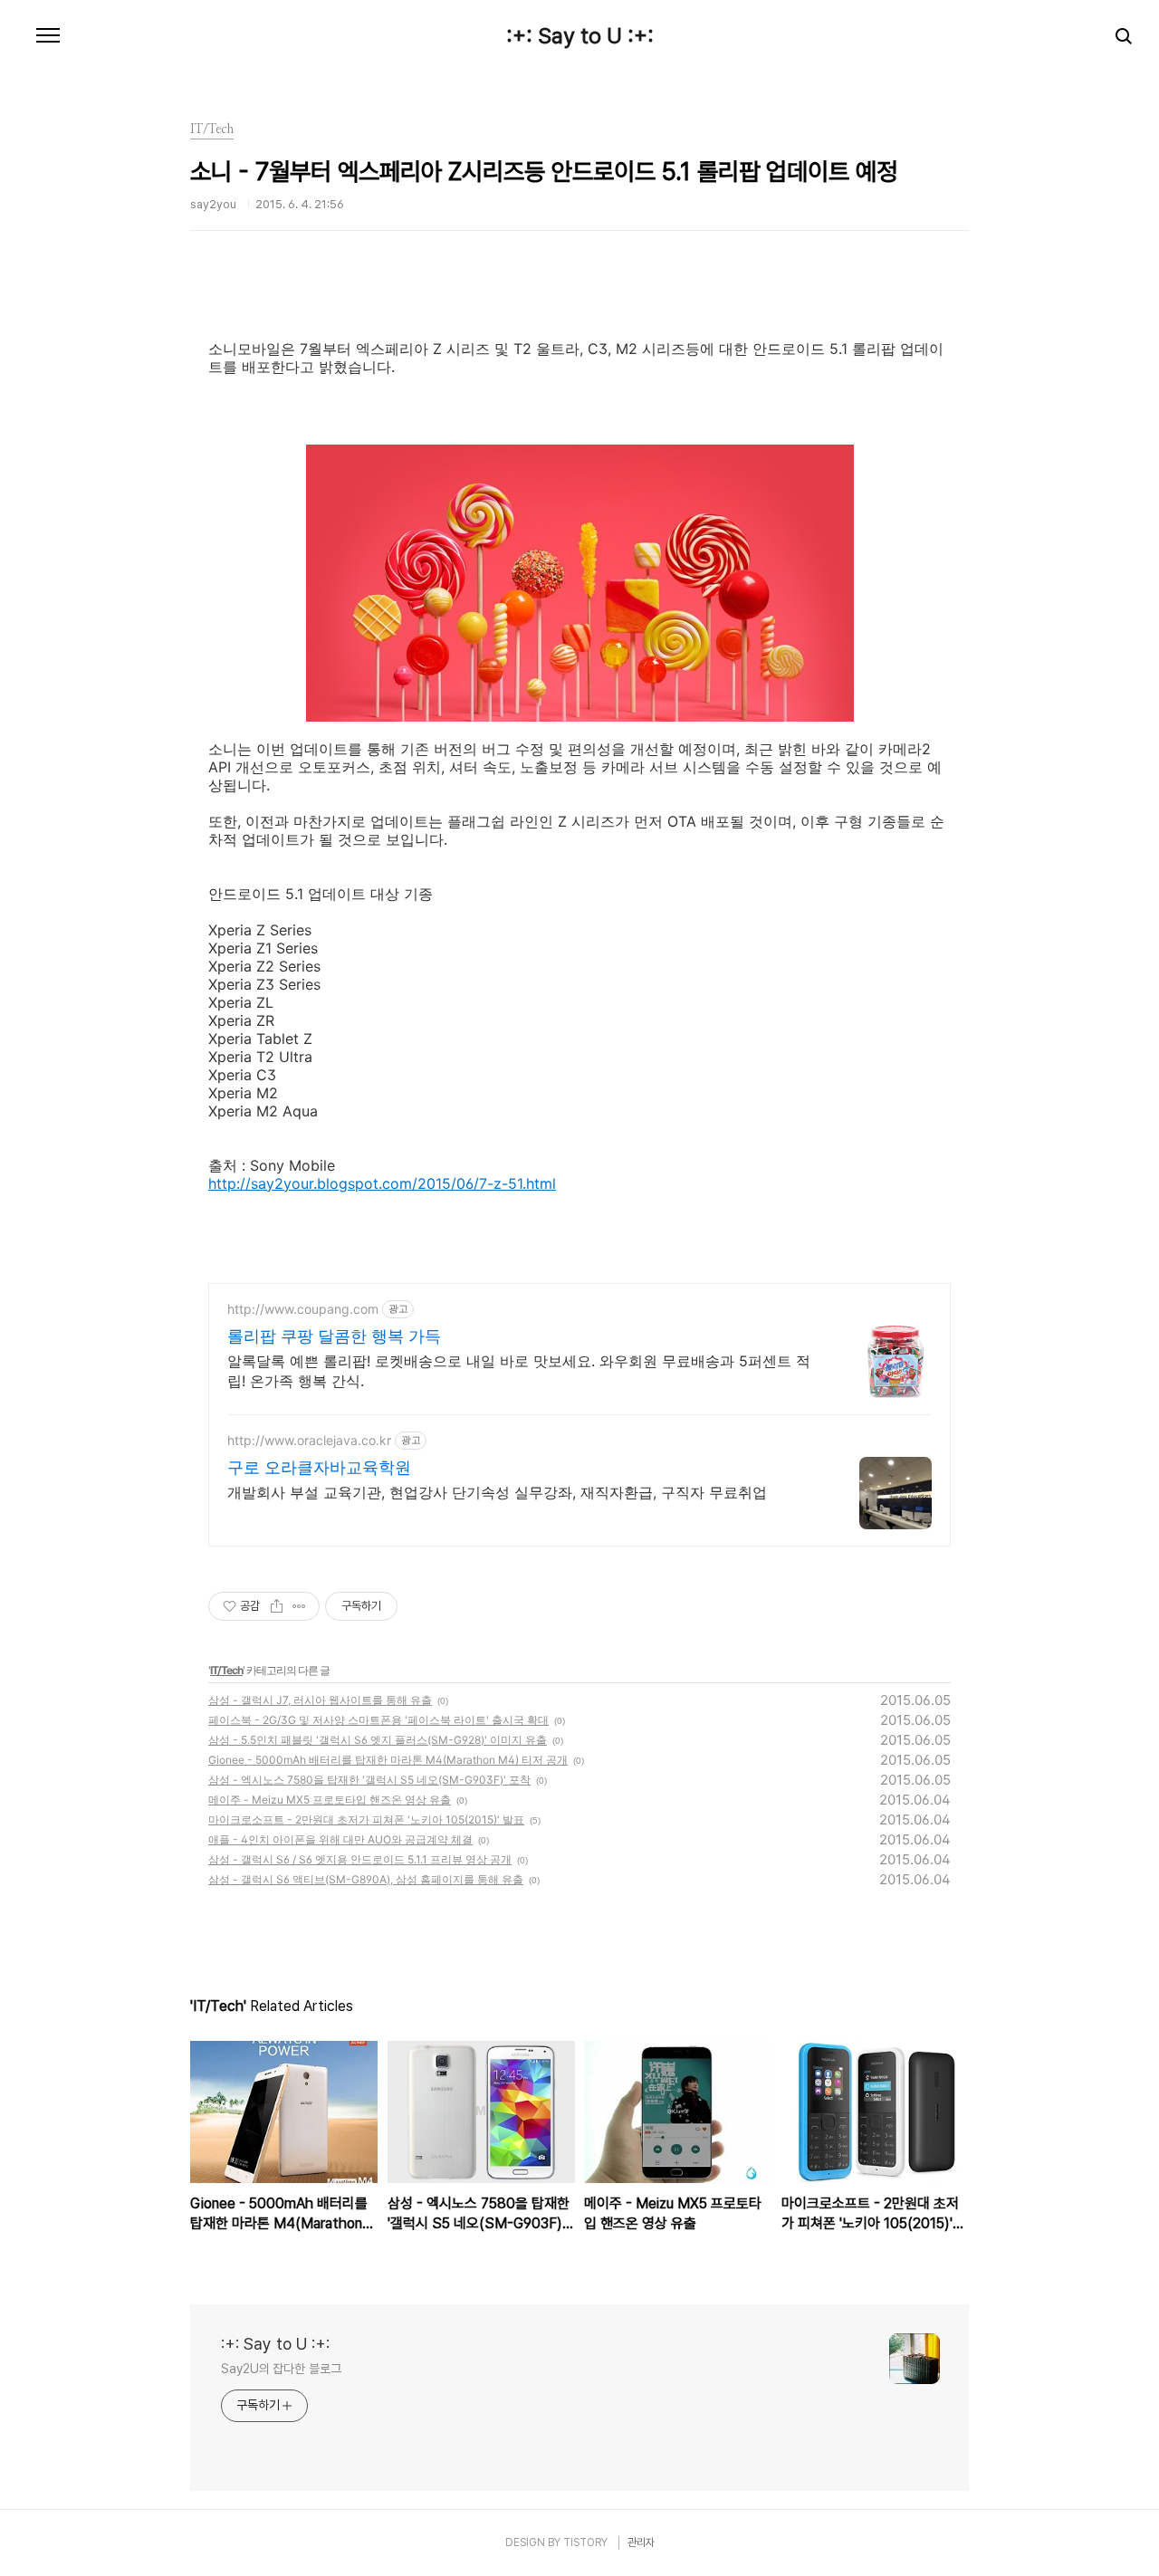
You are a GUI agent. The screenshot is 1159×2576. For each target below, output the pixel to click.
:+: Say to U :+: (580, 36)
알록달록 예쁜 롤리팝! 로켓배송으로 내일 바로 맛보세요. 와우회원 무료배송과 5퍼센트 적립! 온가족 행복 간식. (519, 1371)
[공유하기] (277, 1606)
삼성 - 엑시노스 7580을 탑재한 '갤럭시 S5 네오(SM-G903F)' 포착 (369, 1780)
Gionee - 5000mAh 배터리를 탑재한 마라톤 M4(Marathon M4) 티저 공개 (388, 1760)
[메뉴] (48, 36)
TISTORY (585, 2542)
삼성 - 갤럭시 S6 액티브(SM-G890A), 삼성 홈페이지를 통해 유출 (366, 1879)
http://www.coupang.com (303, 1309)
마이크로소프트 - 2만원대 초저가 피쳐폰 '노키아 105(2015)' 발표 (366, 1819)
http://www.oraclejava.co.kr (309, 1440)
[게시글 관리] (299, 1606)
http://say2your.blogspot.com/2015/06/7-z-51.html (382, 1183)
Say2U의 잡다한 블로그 (281, 2369)
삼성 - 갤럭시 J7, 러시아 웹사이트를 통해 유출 (320, 1700)
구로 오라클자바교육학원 (319, 1467)
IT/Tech (226, 1670)
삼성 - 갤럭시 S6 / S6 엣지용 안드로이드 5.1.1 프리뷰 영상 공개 (360, 1859)
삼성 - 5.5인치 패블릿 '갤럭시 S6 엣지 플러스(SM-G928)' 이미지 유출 (378, 1740)
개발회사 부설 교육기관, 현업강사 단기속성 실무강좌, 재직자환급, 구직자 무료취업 (497, 1492)
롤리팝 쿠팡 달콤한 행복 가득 (334, 1336)
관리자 (641, 2542)
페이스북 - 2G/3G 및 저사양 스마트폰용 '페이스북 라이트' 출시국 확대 (378, 1720)
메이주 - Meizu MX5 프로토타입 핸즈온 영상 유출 (330, 1800)
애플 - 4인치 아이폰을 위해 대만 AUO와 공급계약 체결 (340, 1839)
